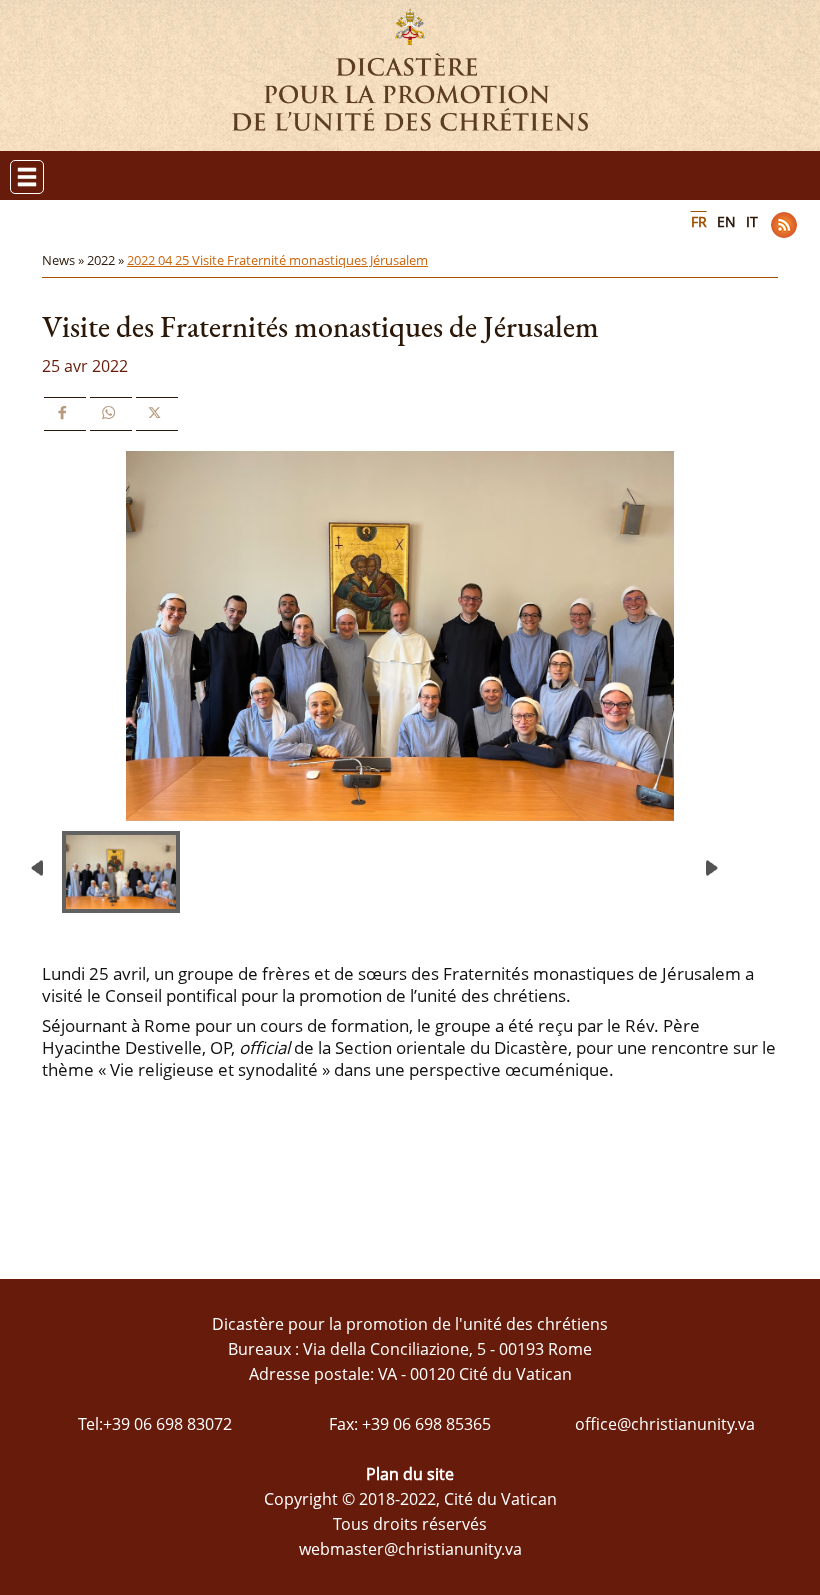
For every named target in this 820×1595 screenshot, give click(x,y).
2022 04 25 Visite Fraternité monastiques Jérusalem (277, 260)
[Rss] (784, 225)
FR (699, 221)
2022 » (107, 260)
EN (726, 221)
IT (752, 221)
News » (64, 260)
